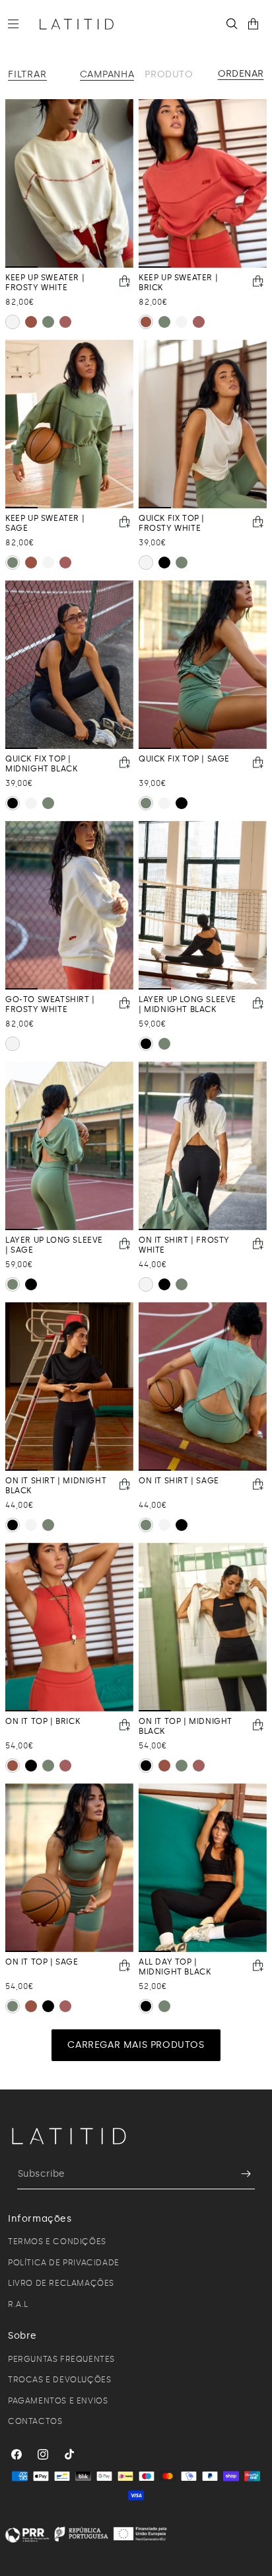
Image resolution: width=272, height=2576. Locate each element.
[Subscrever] (240, 2174)
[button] (18, 24)
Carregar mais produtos (136, 2045)
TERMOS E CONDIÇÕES (57, 2242)
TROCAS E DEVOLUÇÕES (59, 2380)
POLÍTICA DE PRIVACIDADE (64, 2263)
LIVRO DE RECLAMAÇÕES (61, 2283)
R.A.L (18, 2304)
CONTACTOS (35, 2421)
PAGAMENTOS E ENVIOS (58, 2401)
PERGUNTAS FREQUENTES (61, 2359)
